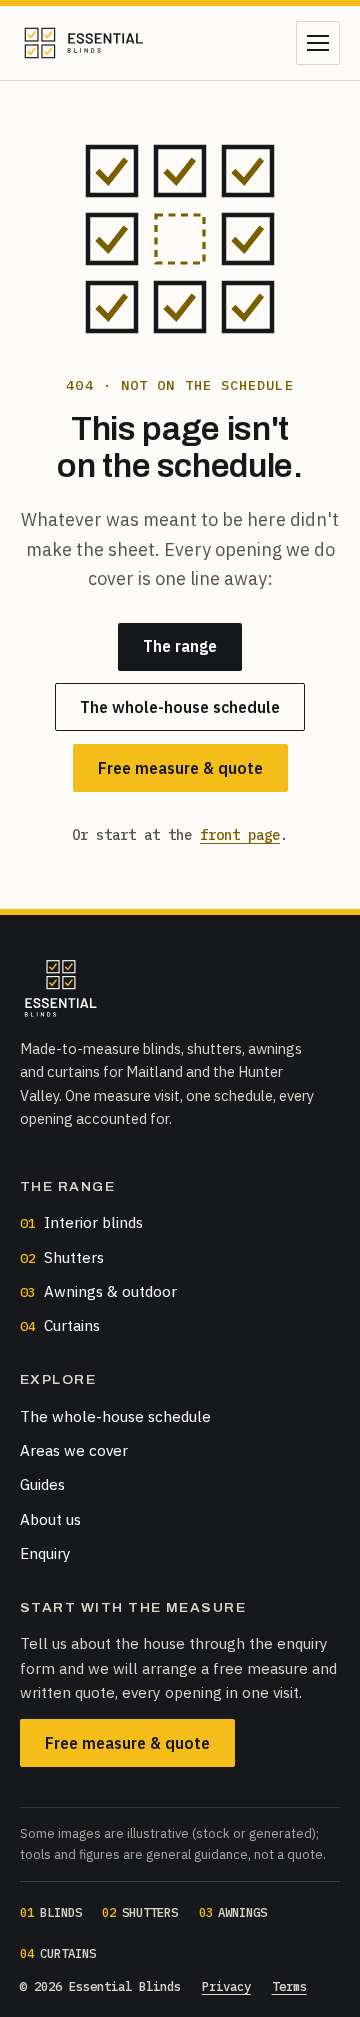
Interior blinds (81, 1222)
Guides (42, 1484)
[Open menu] (318, 43)
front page (240, 835)
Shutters (62, 1257)
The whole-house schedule (180, 707)
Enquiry (45, 1553)
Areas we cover (74, 1450)
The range (180, 646)
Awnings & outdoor (98, 1291)
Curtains (60, 1325)
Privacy (226, 1986)
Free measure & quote (180, 768)
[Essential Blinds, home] (83, 43)
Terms (289, 1986)
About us (50, 1519)
